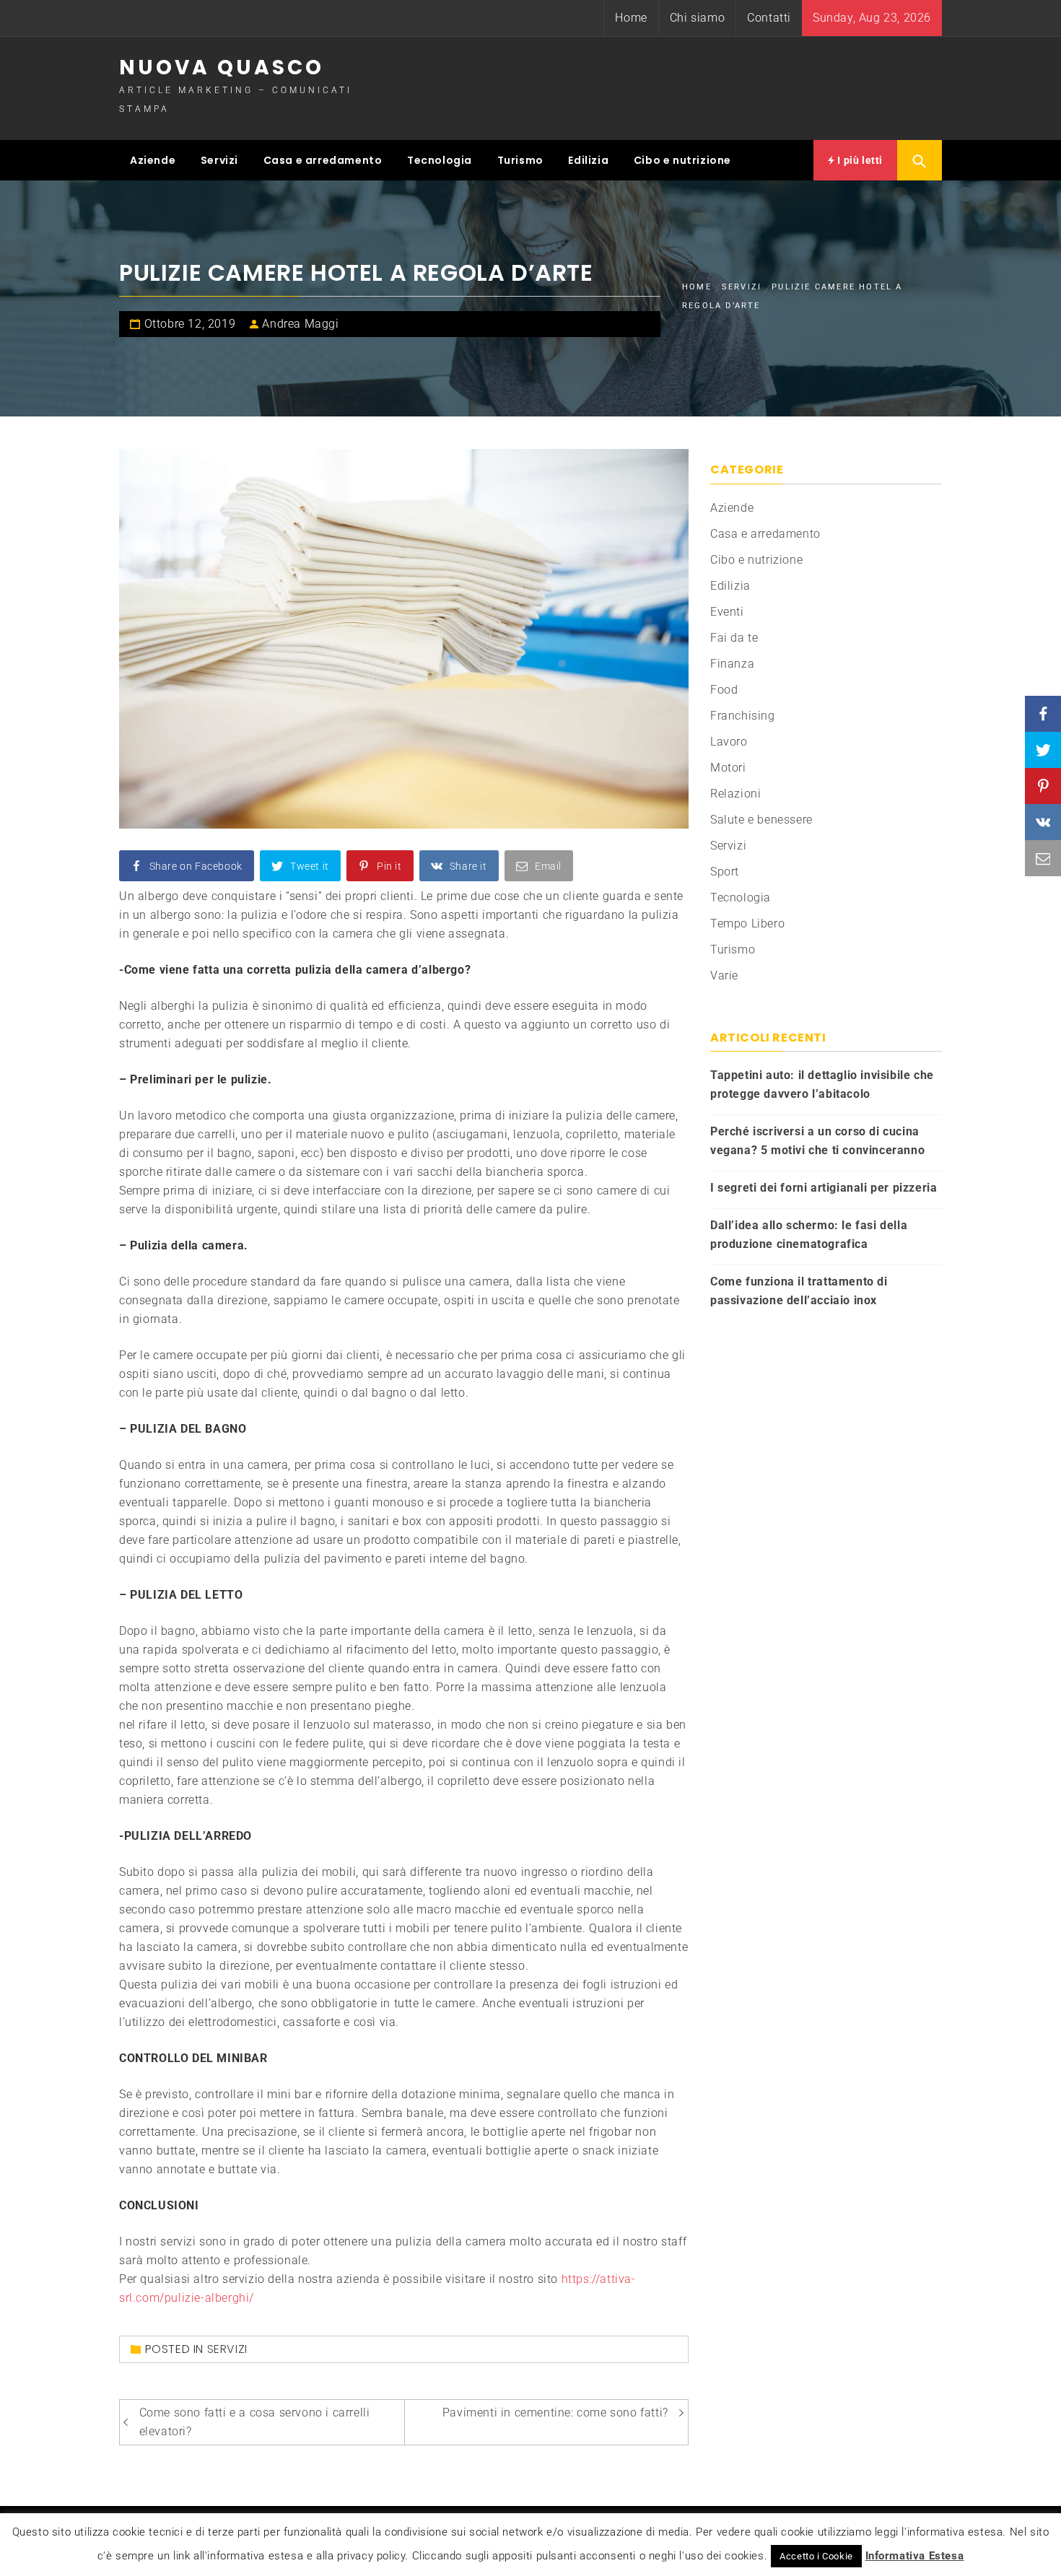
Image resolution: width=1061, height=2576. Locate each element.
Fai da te (734, 638)
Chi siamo (697, 18)
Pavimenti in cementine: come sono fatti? (555, 2413)
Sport (725, 872)
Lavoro (729, 742)
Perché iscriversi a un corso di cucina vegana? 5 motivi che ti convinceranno (817, 1141)
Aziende (153, 160)
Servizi (219, 160)
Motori (728, 768)
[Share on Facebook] (1043, 714)
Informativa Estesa (915, 2556)
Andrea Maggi (300, 324)
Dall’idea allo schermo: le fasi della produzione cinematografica (809, 1235)
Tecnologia (440, 160)
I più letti (859, 160)
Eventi (727, 612)
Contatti (769, 18)
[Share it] (1043, 822)
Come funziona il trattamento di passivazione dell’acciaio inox (799, 1291)
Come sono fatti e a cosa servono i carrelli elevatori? (255, 2422)
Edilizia (588, 160)
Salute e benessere (761, 820)
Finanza (732, 664)
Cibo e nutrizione (682, 160)
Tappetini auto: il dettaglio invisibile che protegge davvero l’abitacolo (822, 1084)
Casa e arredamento (323, 160)
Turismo (520, 160)
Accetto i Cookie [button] (816, 2556)
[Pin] (1043, 786)
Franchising (743, 716)
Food (724, 690)
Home (631, 18)
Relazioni (735, 794)
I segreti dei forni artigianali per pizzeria (824, 1188)
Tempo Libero (747, 924)
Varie (724, 975)
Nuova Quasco (222, 67)
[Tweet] (1043, 750)
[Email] (1043, 858)
